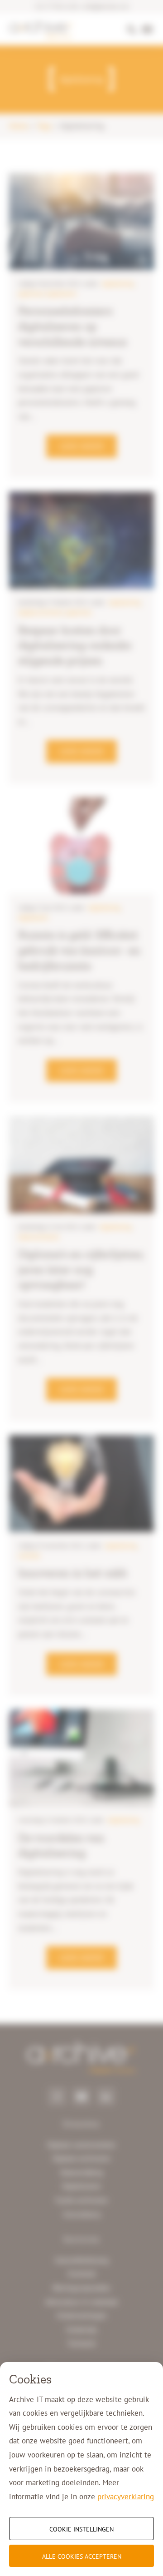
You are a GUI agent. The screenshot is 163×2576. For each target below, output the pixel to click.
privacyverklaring (126, 2497)
